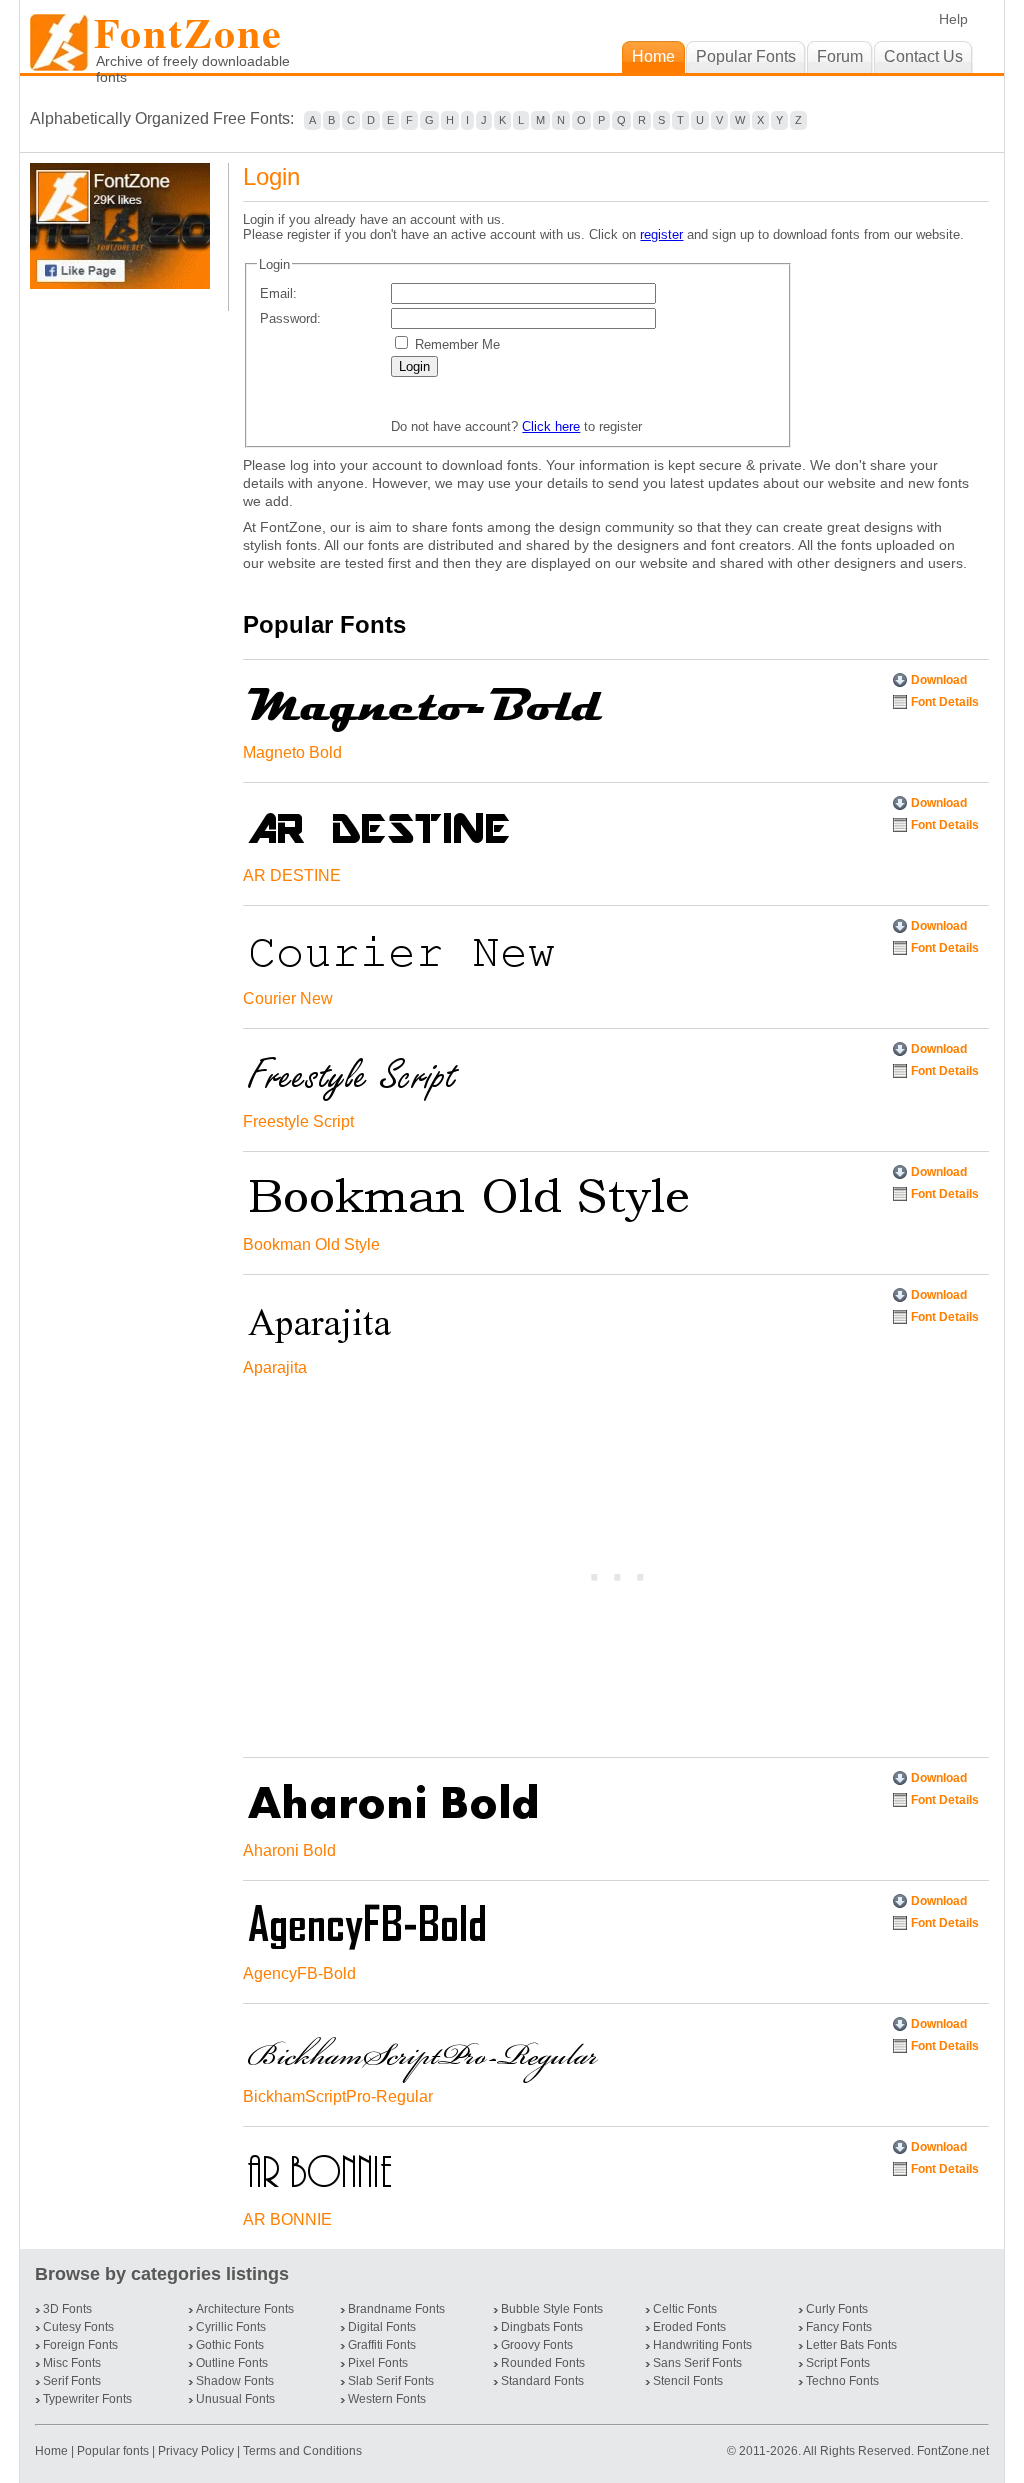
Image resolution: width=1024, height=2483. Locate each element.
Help (953, 19)
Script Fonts (838, 2363)
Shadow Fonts (235, 2381)
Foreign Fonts (80, 2345)
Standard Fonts (542, 2381)
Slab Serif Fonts (391, 2381)
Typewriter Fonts (87, 2399)
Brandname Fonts (396, 2309)
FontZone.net (953, 2451)
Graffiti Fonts (382, 2345)
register (661, 234)
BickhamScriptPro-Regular (338, 2096)
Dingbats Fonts (542, 2327)
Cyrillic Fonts (231, 2327)
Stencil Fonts (688, 2381)
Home (53, 2451)
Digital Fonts (382, 2327)
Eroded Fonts (689, 2327)
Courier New (288, 998)
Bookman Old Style (311, 1244)
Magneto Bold (292, 752)
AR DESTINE (292, 875)
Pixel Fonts (378, 2363)
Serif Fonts (72, 2381)
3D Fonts (67, 2309)
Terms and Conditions (302, 2451)
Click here (551, 426)
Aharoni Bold (289, 1850)
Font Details (945, 702)
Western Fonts (387, 2399)
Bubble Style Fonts (552, 2309)
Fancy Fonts (839, 2327)
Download (939, 680)
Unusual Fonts (235, 2399)
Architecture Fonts (245, 2309)
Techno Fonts (842, 2381)
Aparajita (275, 1367)
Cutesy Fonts (78, 2327)
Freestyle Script (298, 1121)
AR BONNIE (287, 2219)
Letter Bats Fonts (851, 2345)
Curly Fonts (837, 2309)
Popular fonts (113, 2451)
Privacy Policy (196, 2451)
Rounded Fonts (543, 2363)
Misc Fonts (72, 2363)
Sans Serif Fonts (697, 2363)
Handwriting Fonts (702, 2345)
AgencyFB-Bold (299, 1973)
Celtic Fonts (685, 2309)
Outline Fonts (232, 2363)
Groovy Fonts (537, 2345)
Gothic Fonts (230, 2345)
